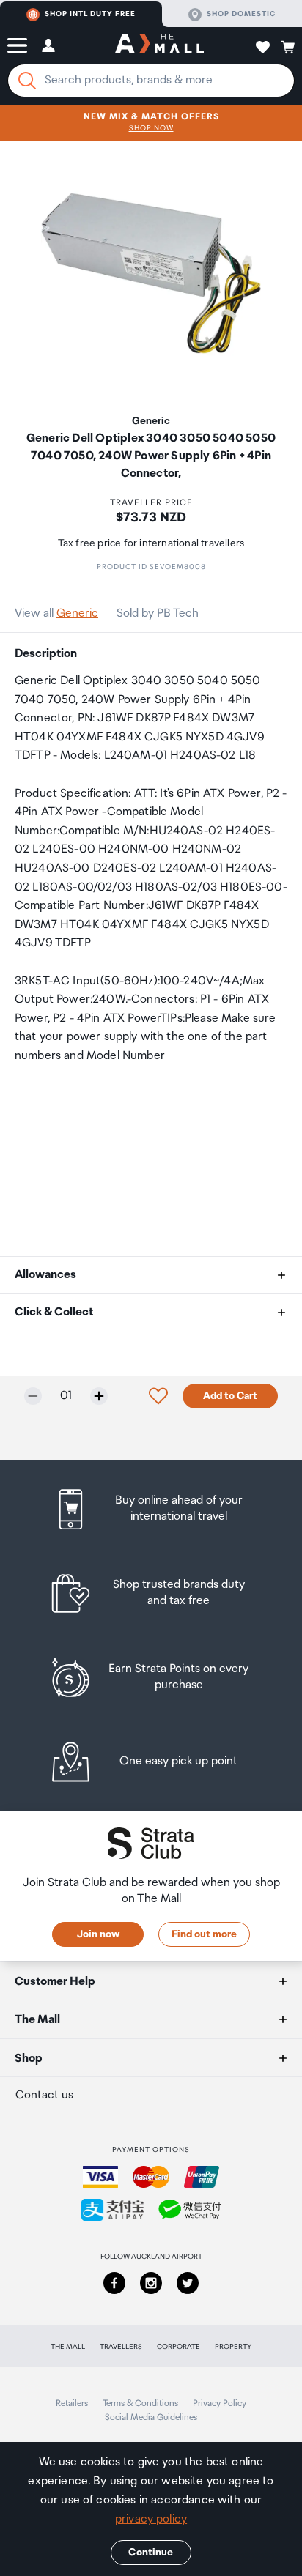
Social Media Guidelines (151, 2417)
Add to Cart (230, 1396)
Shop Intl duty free (90, 14)
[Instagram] (151, 2283)
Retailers (72, 2404)
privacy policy (151, 2519)
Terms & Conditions (140, 2404)
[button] (17, 45)
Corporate (178, 2347)
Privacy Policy (220, 2404)
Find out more (204, 1934)
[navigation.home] (159, 45)
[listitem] (151, 1509)
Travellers (121, 2347)
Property (233, 2347)
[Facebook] (114, 2283)
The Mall (68, 2347)
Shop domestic (241, 14)
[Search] (27, 81)
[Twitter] (188, 2283)
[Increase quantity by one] (99, 1396)
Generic (77, 613)
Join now (98, 1934)
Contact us (44, 2095)
